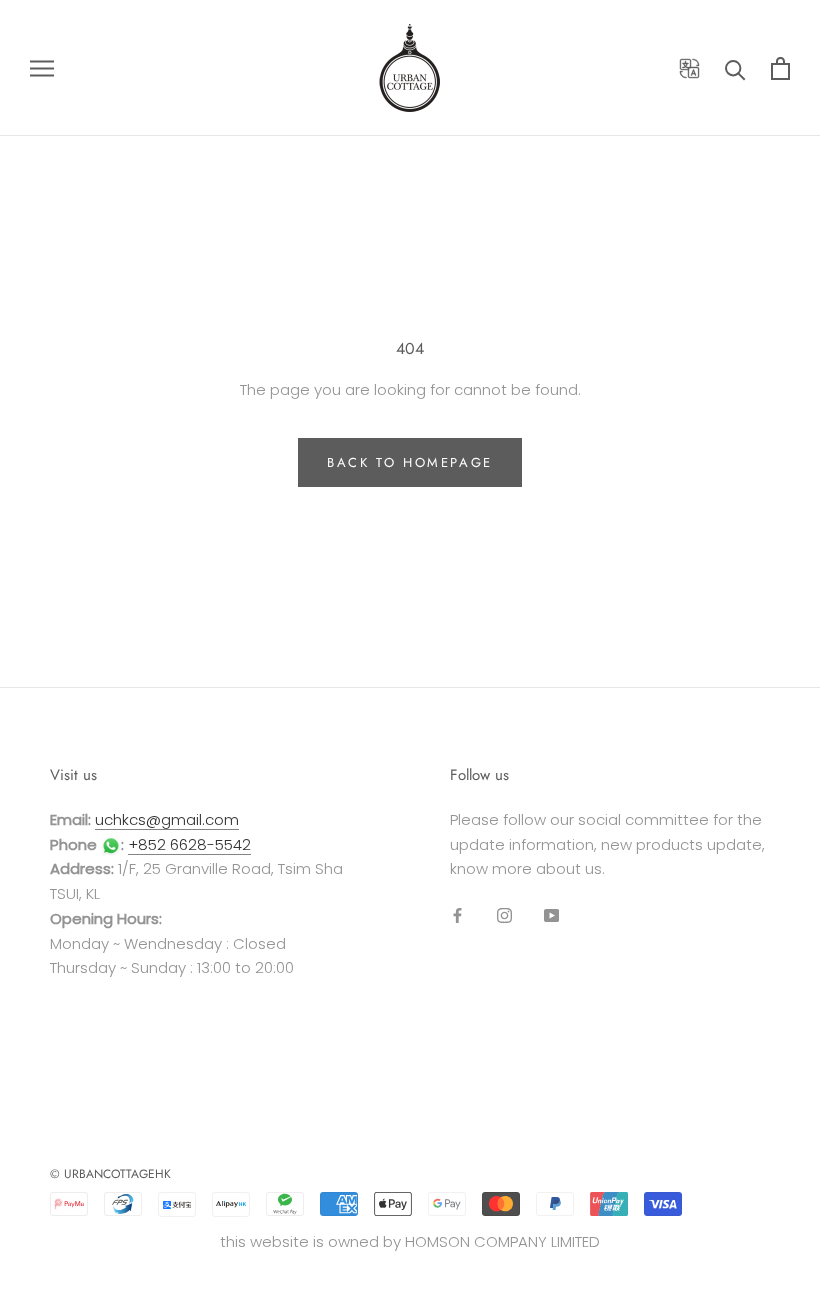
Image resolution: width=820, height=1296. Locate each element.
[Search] (735, 68)
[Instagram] (504, 914)
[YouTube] (551, 914)
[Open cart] (780, 68)
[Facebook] (457, 914)
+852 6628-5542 (189, 844)
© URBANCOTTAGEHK (110, 1174)
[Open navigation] (42, 67)
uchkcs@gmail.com (167, 819)
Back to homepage (410, 462)
